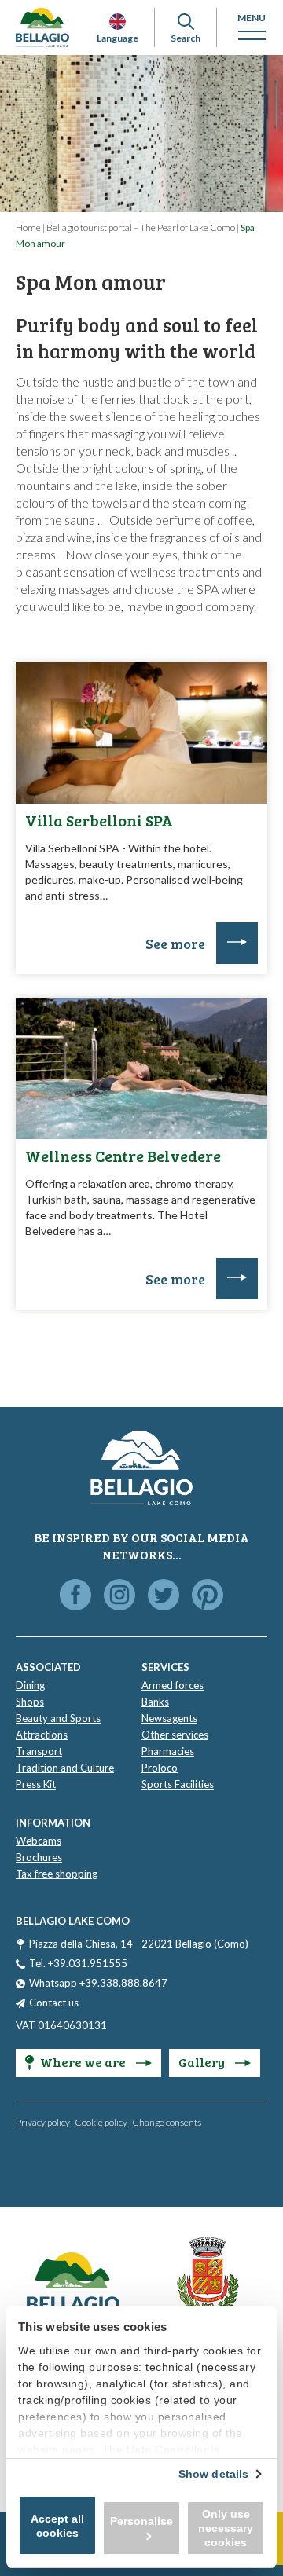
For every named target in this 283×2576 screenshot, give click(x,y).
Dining (30, 1685)
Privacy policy (43, 2122)
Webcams (39, 1841)
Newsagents (169, 1718)
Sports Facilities (178, 1784)
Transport (39, 1751)
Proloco (160, 1768)
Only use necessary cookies (226, 2528)
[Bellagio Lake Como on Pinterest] (208, 1596)
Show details (213, 2474)
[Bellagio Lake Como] (42, 27)
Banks (155, 1702)
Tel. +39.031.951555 (78, 1963)
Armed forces (173, 1685)
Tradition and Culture (65, 1768)
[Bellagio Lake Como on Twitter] (164, 1596)
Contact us (54, 2003)
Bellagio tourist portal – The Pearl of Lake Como (141, 227)
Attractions (42, 1735)
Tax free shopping (57, 1874)
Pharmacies (168, 1751)
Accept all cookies (57, 2526)
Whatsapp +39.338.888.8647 (98, 1983)
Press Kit (36, 1784)
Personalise (141, 2521)
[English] (118, 22)
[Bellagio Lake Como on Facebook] (75, 1596)
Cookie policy (101, 2122)
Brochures (39, 1857)
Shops (30, 1702)
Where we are (84, 2062)
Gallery (203, 2062)
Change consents (167, 2122)
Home (28, 227)
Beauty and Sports (58, 1718)
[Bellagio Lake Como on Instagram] (119, 1596)
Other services (175, 1735)
